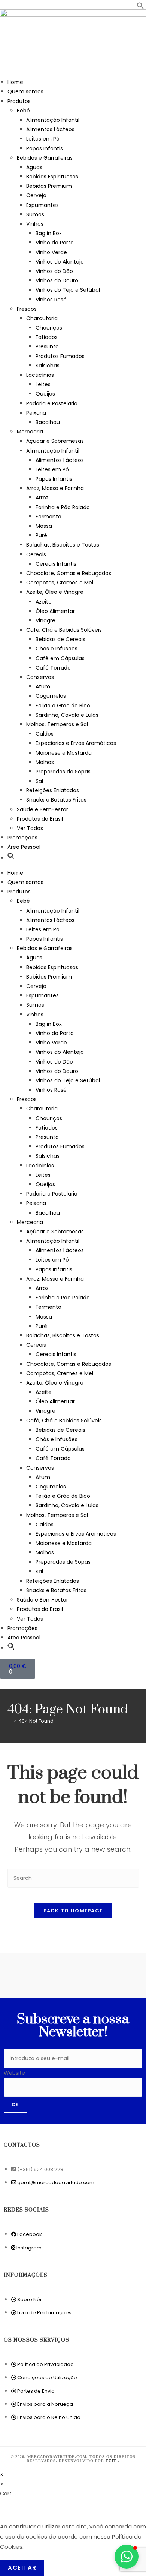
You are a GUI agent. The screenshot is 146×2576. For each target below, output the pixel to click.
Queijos (45, 394)
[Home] (9, 1721)
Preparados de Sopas (63, 772)
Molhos (45, 762)
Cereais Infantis (56, 564)
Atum (43, 686)
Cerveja (36, 195)
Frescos (27, 309)
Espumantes (42, 205)
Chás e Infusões (57, 649)
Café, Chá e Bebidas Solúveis (64, 630)
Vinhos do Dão (54, 271)
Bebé (23, 111)
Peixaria (36, 413)
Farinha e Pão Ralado (63, 507)
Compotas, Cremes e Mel (60, 583)
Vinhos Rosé (51, 300)
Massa (44, 526)
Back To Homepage (73, 1911)
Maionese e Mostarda (64, 753)
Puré (41, 535)
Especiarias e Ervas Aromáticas (76, 743)
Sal (39, 781)
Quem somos (25, 91)
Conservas (40, 677)
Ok (15, 2105)
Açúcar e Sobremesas (55, 441)
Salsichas (48, 366)
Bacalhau (48, 422)
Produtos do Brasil (40, 819)
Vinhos (35, 224)
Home (15, 82)
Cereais (36, 554)
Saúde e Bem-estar (42, 809)
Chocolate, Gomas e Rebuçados (69, 573)
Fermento (48, 517)
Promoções (22, 838)
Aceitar (22, 2568)
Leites (43, 384)
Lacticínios (40, 375)
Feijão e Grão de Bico (63, 706)
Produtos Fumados (60, 356)
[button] (140, 7)
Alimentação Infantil (53, 120)
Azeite (44, 602)
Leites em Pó (43, 139)
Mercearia (30, 432)
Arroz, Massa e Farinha (55, 488)
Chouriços (49, 328)
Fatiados (47, 337)
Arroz (42, 498)
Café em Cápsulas (60, 658)
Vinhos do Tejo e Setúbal (68, 290)
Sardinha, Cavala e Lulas (67, 715)
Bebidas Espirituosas (52, 177)
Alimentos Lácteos (50, 129)
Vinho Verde (51, 252)
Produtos (19, 101)
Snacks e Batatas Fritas (56, 800)
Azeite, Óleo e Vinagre (55, 592)
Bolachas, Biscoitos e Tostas (63, 545)
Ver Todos (30, 828)
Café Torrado (53, 668)
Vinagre (45, 620)
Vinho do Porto (55, 243)
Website (14, 2073)
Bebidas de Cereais (60, 639)
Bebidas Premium (49, 186)
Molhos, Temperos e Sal (57, 724)
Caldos (45, 734)
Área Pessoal (24, 847)
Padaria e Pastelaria (52, 403)
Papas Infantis (45, 148)
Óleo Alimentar (55, 611)
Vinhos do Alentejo (60, 262)
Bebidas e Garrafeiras (45, 158)
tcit (112, 2461)
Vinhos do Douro (57, 280)
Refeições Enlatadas (53, 790)
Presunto (47, 346)
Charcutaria (42, 318)
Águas (34, 167)
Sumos (35, 214)
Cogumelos (51, 696)
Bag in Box (49, 233)
